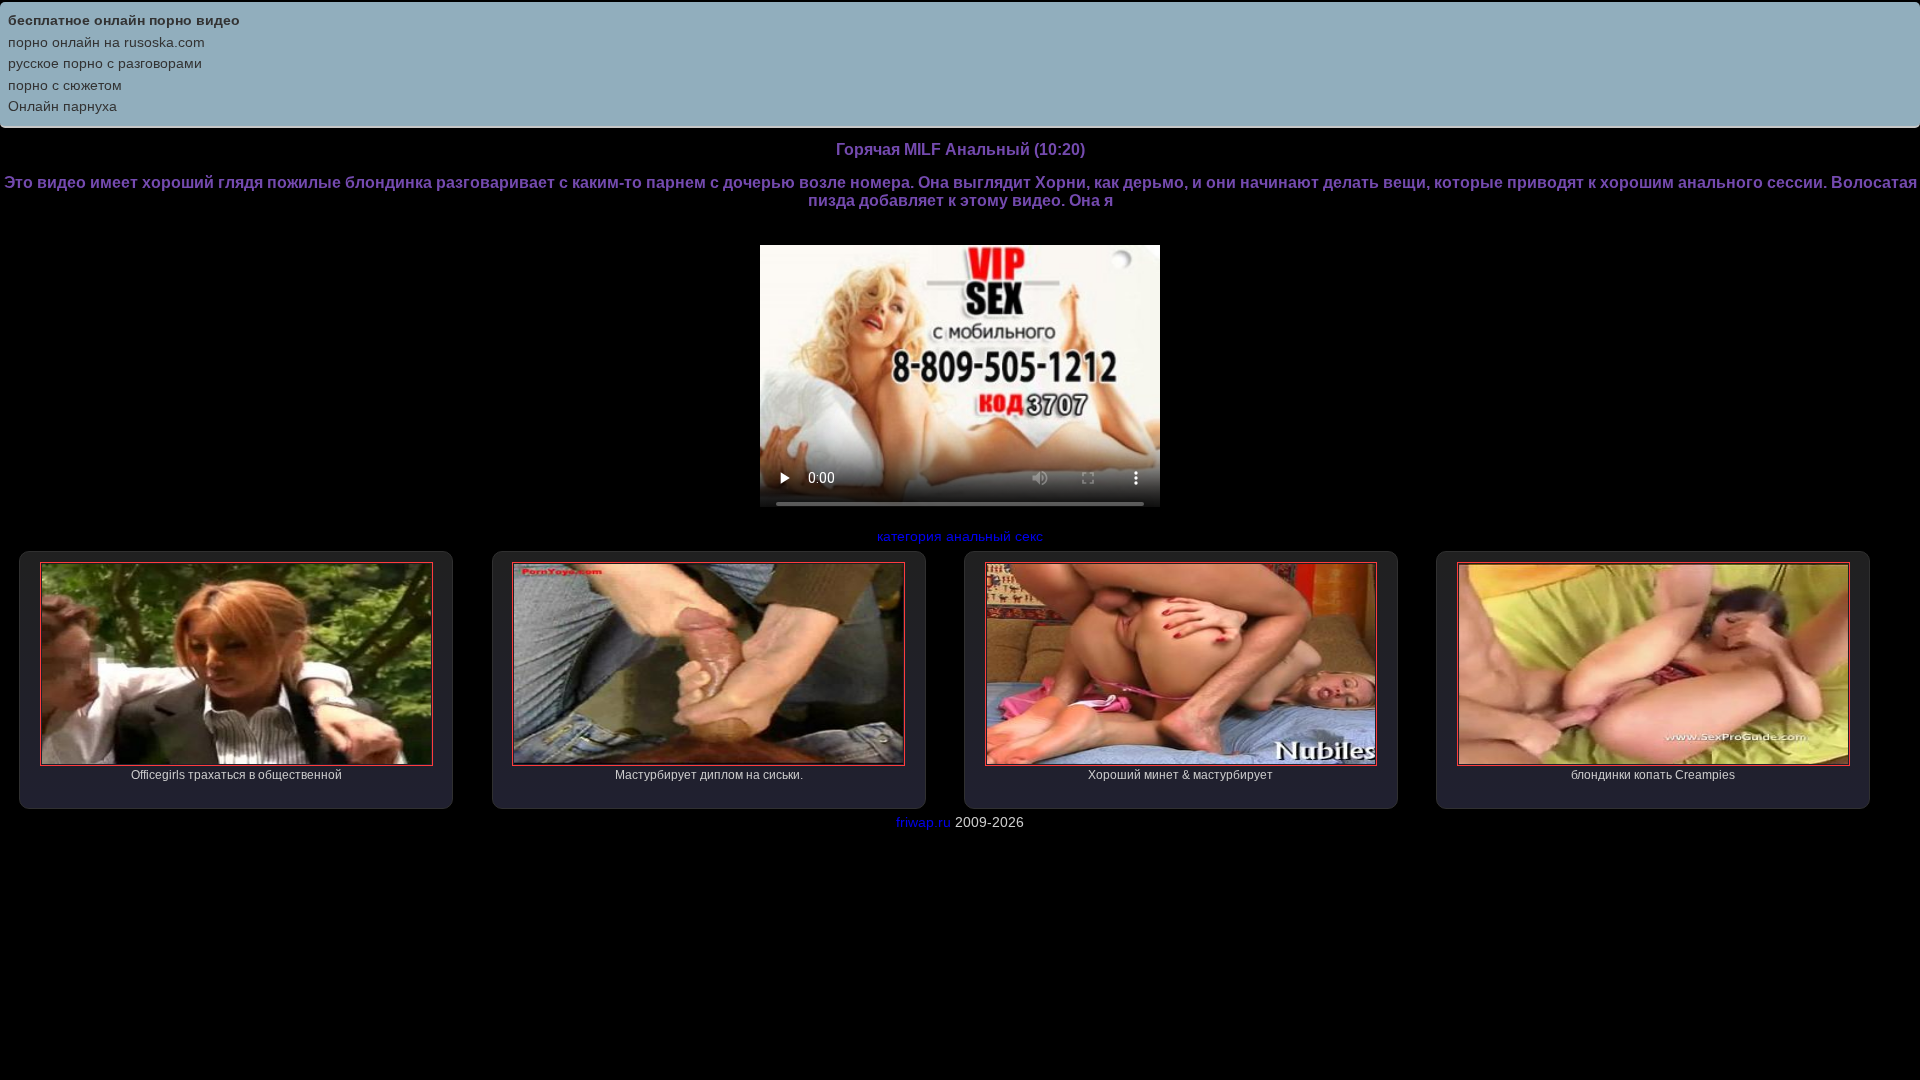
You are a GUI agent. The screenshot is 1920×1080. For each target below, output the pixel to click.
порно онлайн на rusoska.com (106, 42)
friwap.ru (923, 822)
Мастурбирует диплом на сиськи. (709, 775)
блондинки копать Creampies (1653, 775)
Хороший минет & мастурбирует (1180, 775)
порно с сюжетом (65, 85)
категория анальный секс (960, 536)
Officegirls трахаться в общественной (236, 775)
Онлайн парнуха (62, 106)
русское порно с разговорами (105, 63)
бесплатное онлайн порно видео (124, 20)
